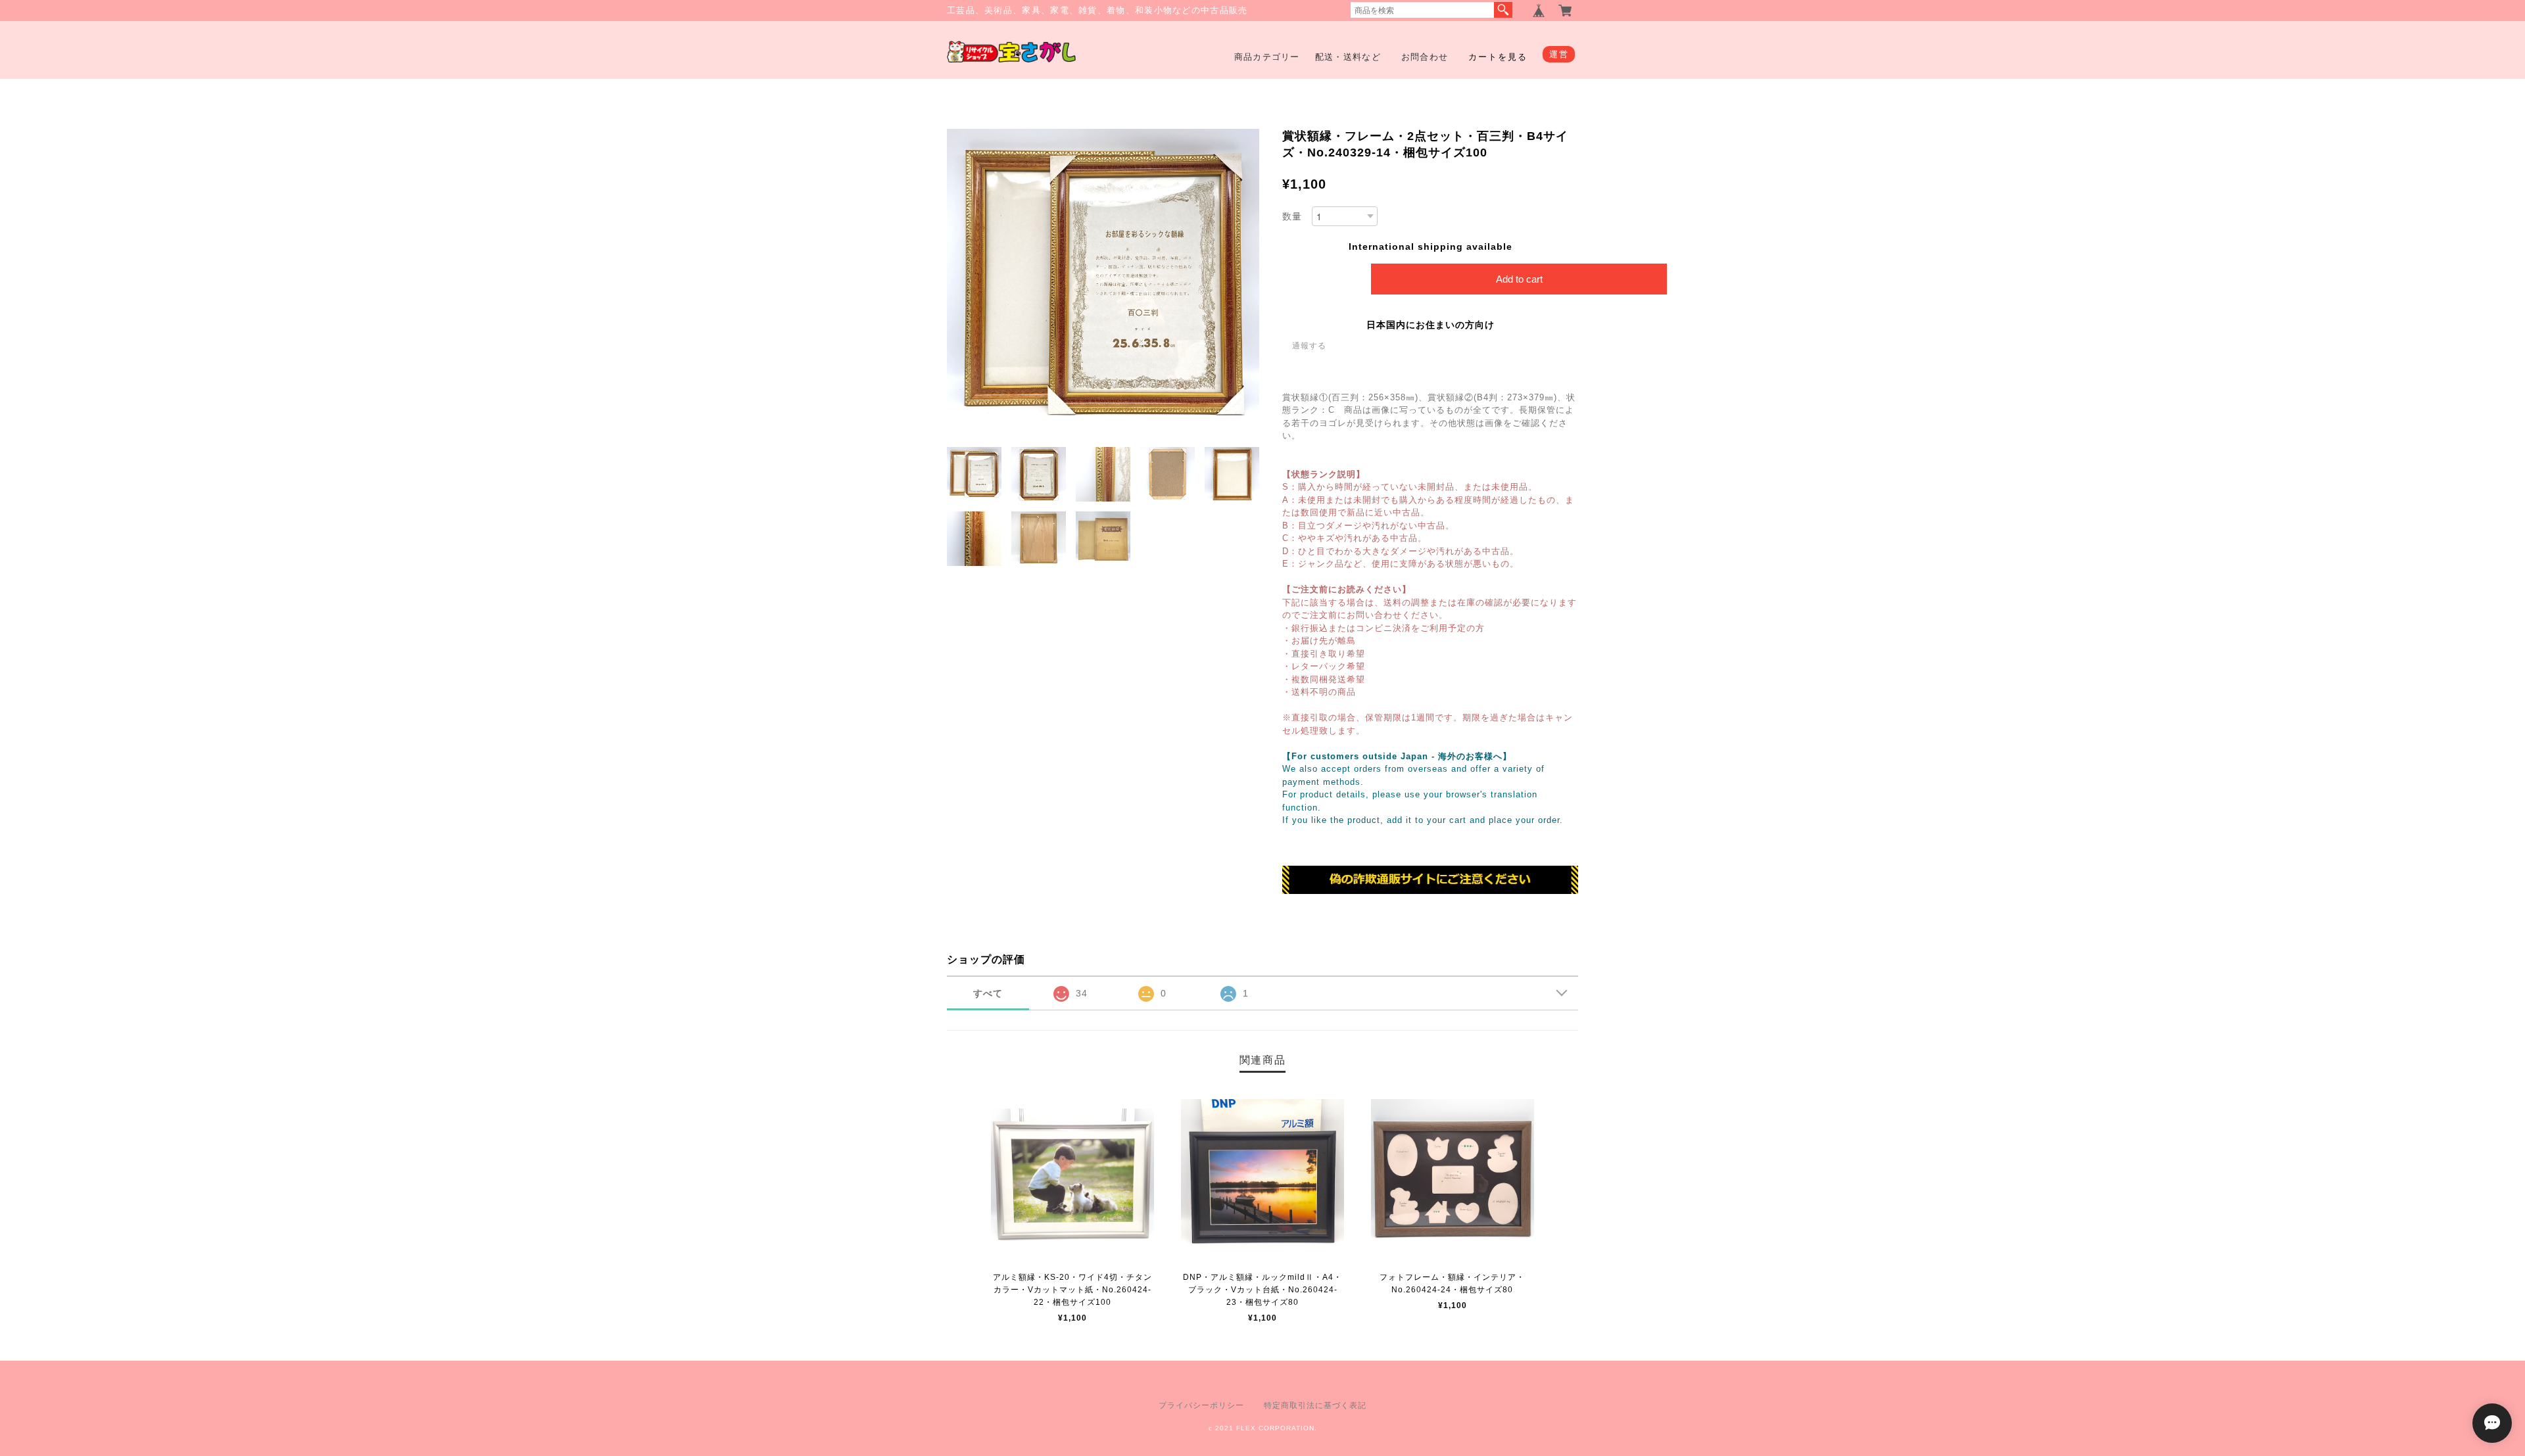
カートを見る (1498, 57)
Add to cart (1519, 279)
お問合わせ (1425, 57)
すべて (988, 993)
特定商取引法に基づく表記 (1315, 1405)
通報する (1309, 346)
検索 (1503, 10)
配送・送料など (1348, 57)
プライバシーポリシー (1201, 1405)
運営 (1559, 54)
